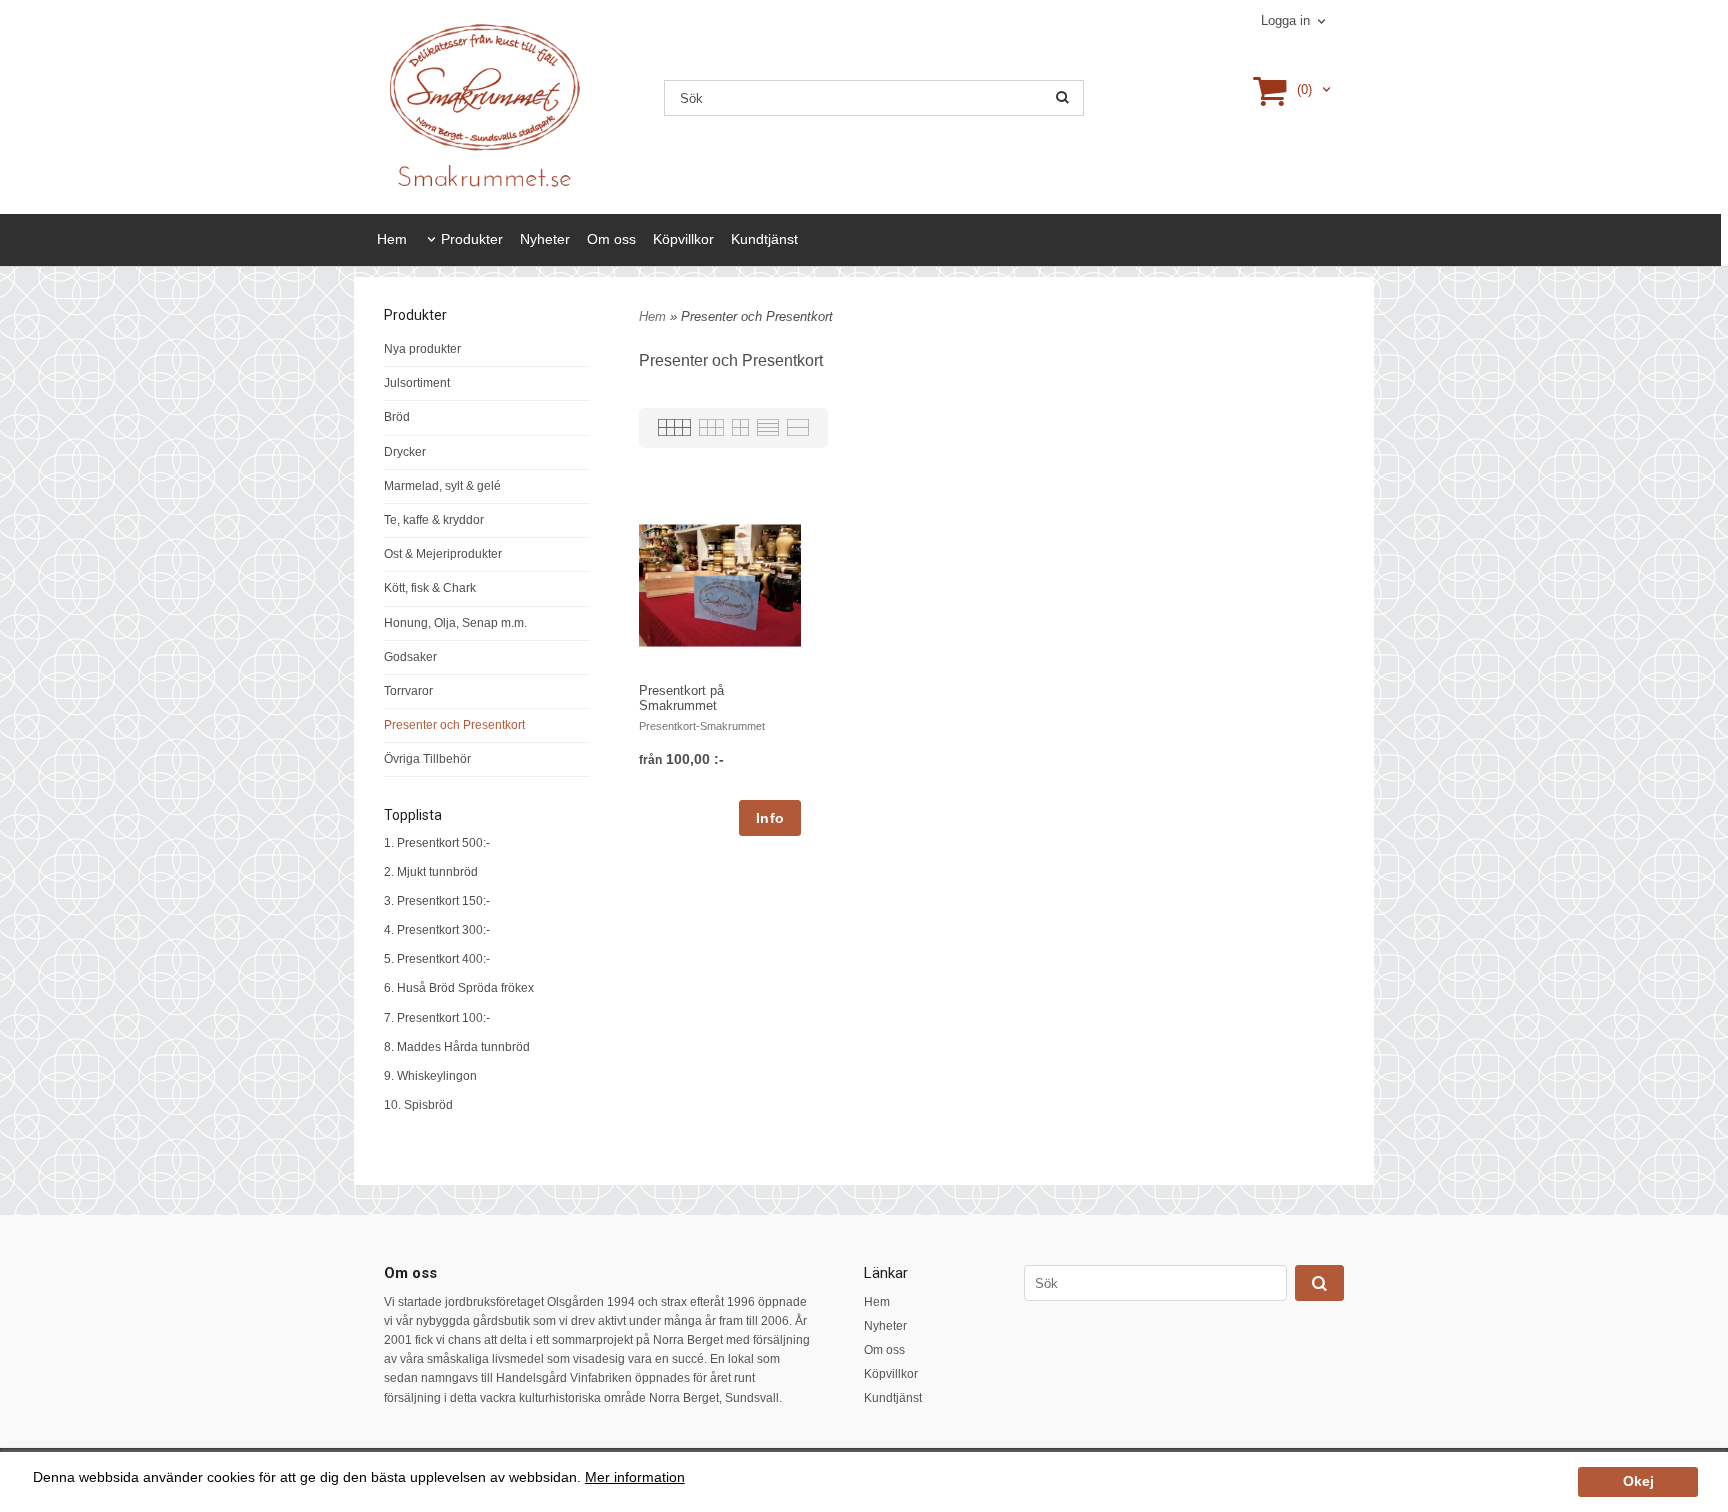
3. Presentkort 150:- (437, 901)
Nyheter (545, 239)
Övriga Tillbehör (427, 759)
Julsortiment (417, 383)
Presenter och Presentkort (454, 725)
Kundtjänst (764, 239)
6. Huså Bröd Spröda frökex (459, 988)
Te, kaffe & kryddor (434, 520)
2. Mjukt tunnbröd (431, 872)
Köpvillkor (683, 239)
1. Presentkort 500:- (437, 843)
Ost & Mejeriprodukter (443, 554)
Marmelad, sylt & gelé (442, 486)
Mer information (635, 1477)
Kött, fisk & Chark (430, 588)
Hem (392, 239)
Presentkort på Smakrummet (681, 698)
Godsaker (410, 657)
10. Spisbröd (418, 1105)
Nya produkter (422, 349)
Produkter (472, 239)
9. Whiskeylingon (430, 1076)
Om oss (611, 239)
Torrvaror (408, 691)
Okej (1638, 1481)
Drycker (405, 452)
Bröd (397, 417)
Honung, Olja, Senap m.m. (455, 623)
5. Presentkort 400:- (437, 959)
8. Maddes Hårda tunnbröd (457, 1047)
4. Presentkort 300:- (437, 930)
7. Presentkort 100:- (437, 1018)
